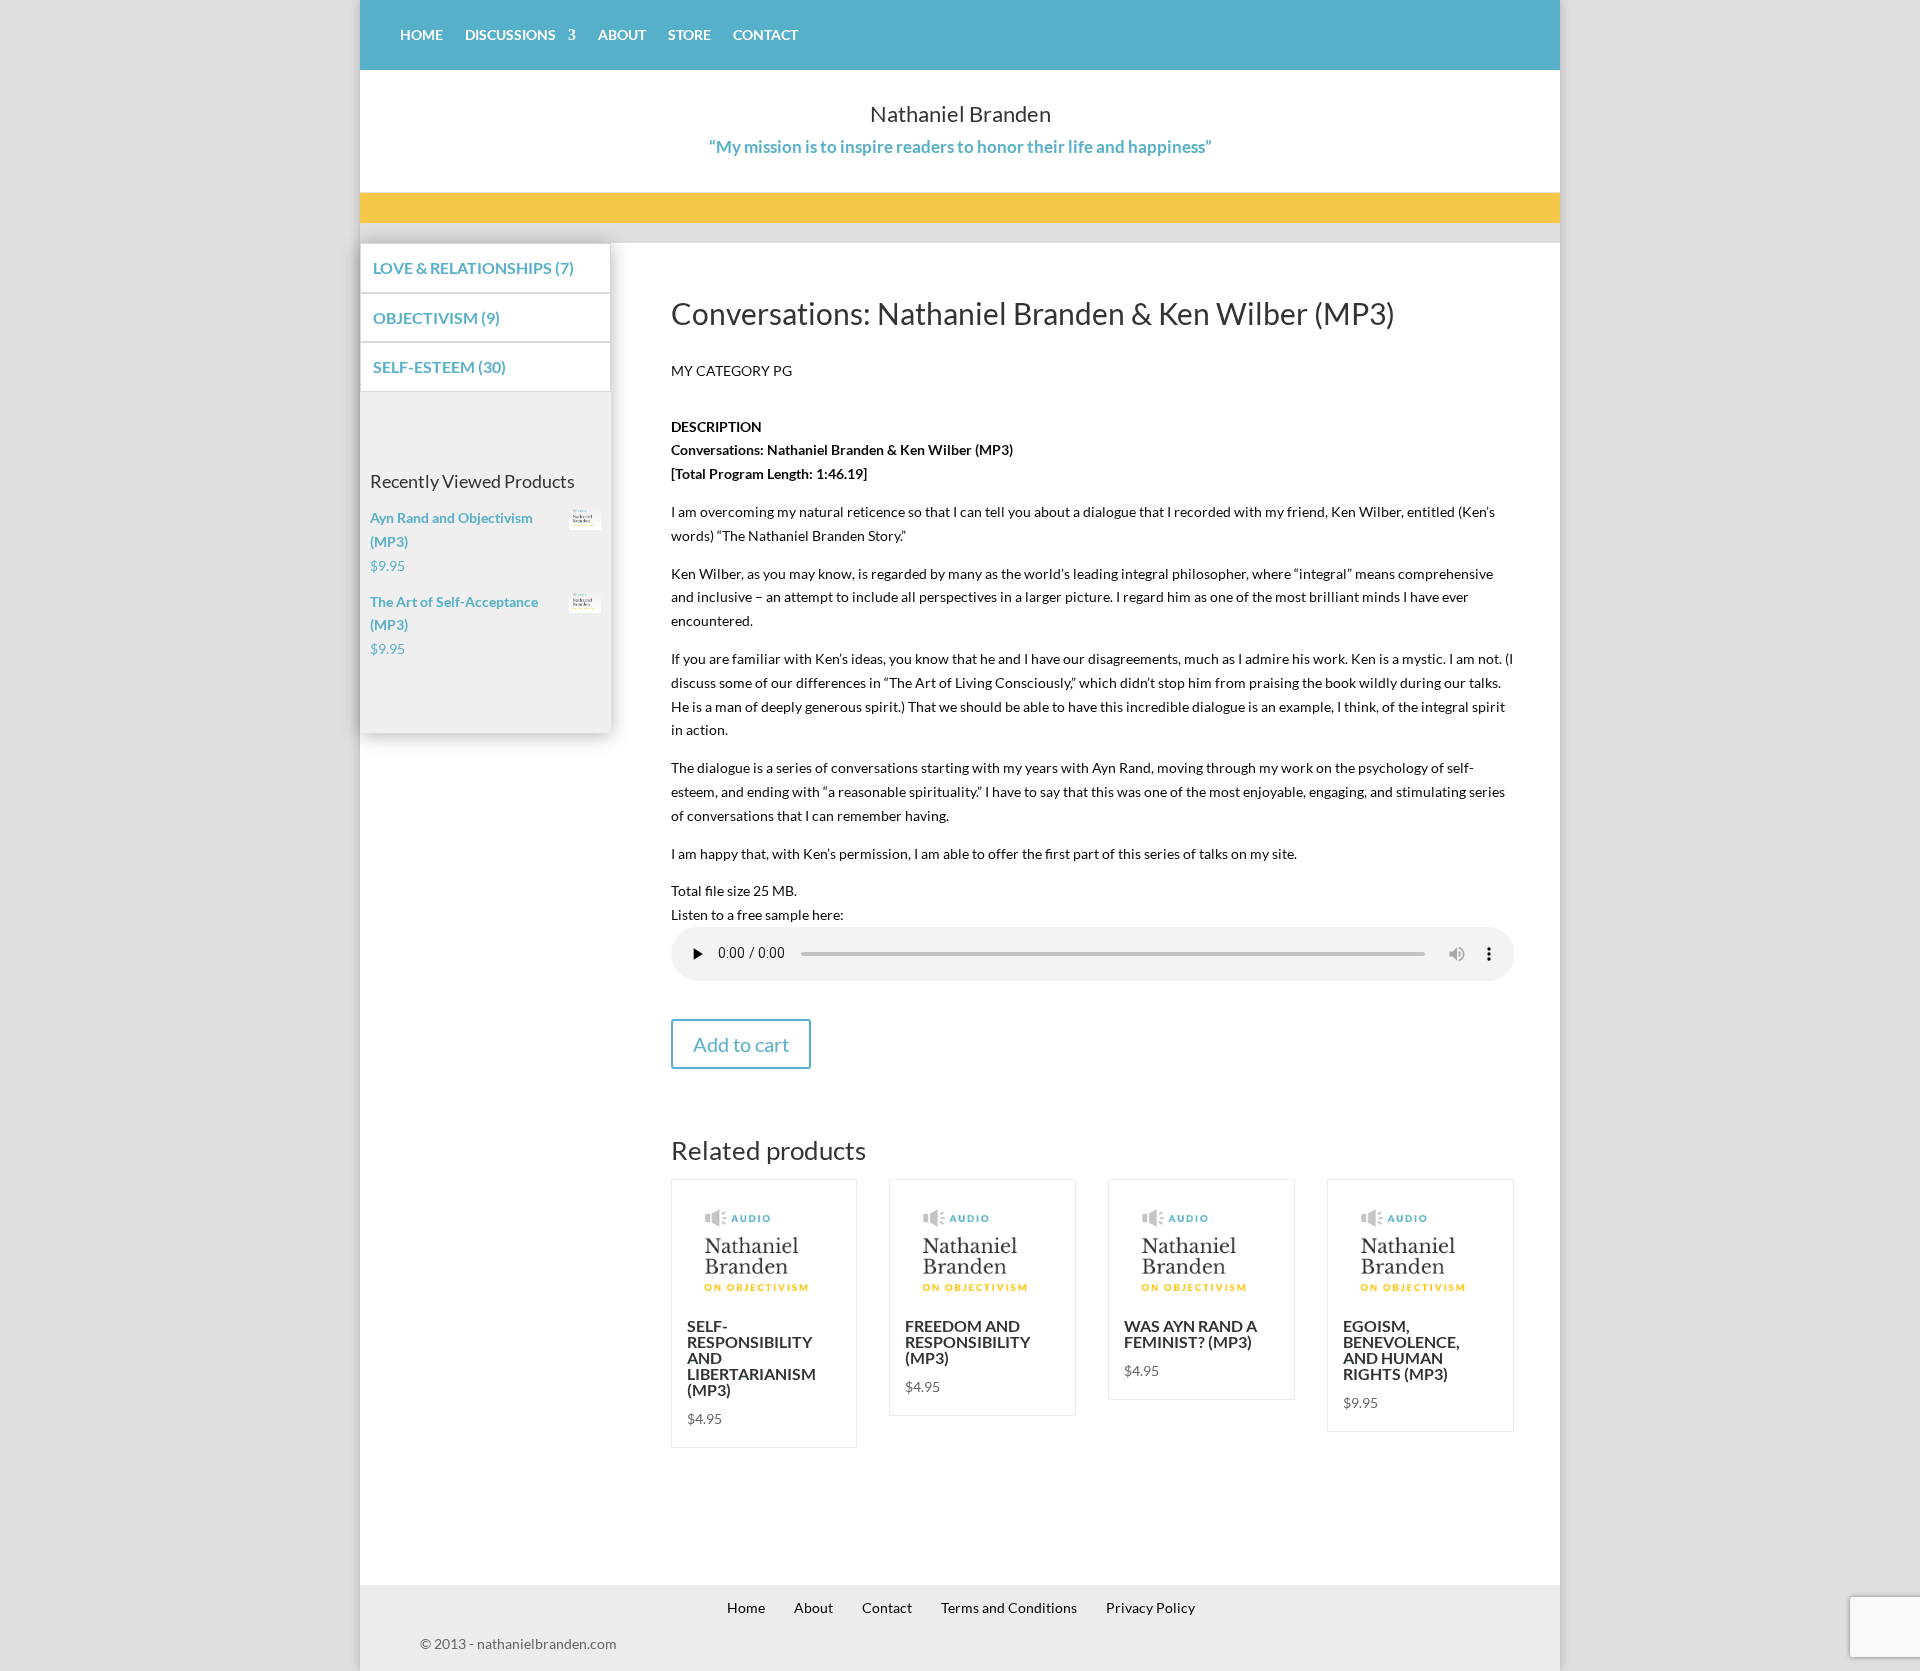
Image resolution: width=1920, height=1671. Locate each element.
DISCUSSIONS (510, 35)
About (813, 1607)
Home (746, 1607)
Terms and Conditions (1009, 1607)
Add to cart (741, 1044)
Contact (887, 1607)
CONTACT (765, 35)
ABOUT (622, 35)
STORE (689, 35)
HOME (421, 35)
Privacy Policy (1150, 1607)
